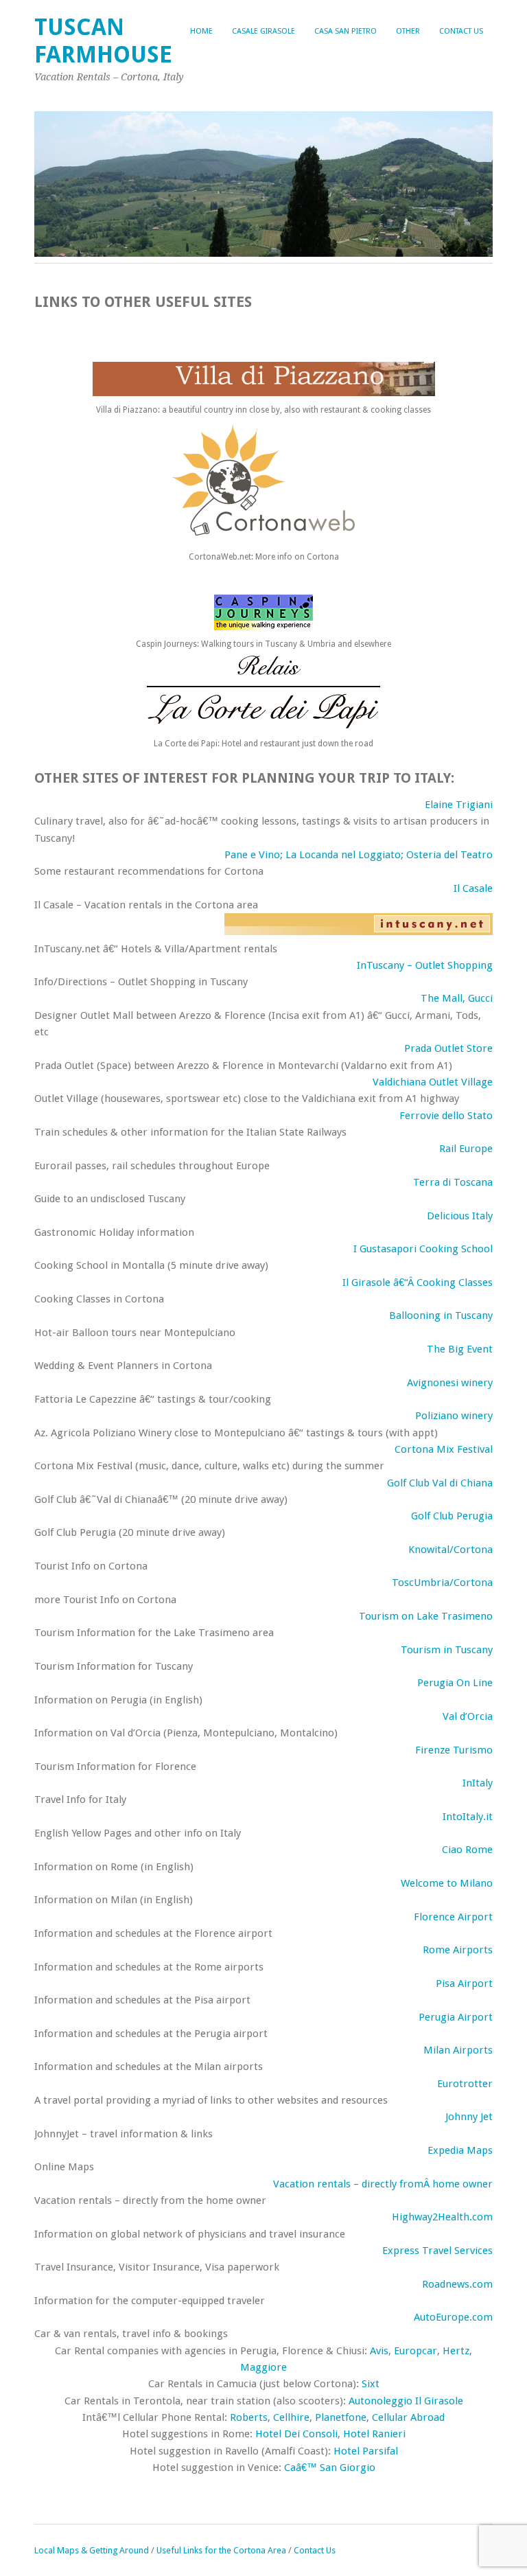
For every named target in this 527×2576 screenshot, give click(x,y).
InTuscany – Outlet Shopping (425, 965)
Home (201, 31)
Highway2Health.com (442, 2217)
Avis (379, 2351)
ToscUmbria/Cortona (442, 1583)
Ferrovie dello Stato (446, 1116)
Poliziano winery (454, 1416)
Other (408, 31)
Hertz (456, 2351)
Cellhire (291, 2417)
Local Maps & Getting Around (93, 2550)
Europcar (415, 2351)
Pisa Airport (464, 1983)
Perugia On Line (455, 1683)
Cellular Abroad (408, 2417)
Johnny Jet (469, 2117)
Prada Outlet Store (448, 1048)
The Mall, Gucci (457, 998)
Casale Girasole (263, 31)
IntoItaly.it (468, 1817)
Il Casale (473, 888)
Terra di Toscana (453, 1182)
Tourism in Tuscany (447, 1650)
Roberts (249, 2417)
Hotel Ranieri (374, 2434)
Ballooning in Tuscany (441, 1315)
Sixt (371, 2384)
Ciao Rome (467, 1850)
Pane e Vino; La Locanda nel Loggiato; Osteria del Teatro (359, 855)
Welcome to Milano (447, 1883)
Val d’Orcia (468, 1716)
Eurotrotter (465, 2084)
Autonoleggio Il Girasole (406, 2401)
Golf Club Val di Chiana (440, 1483)
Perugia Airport (456, 2017)
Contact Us (461, 31)
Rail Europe (466, 1149)
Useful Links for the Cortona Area (221, 2550)
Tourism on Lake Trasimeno (426, 1616)
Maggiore (263, 2367)
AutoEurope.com (453, 2317)
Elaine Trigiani (459, 805)
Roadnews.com (457, 2284)
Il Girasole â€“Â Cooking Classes (418, 1283)
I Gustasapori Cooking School (423, 1249)
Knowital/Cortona (450, 1550)
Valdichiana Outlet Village (433, 1082)
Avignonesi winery (450, 1383)
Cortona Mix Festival (444, 1449)
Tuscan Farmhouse (103, 41)
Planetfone (341, 2417)
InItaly (478, 1783)
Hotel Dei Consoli (296, 2434)
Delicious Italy (460, 1216)
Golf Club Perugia (452, 1516)
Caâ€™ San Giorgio (330, 2468)
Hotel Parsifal (366, 2451)
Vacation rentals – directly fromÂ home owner (383, 2184)
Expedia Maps (460, 2150)
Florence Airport (453, 1917)
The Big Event (460, 1349)
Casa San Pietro (346, 31)
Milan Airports (458, 2050)
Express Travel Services (437, 2251)
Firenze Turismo (454, 1750)
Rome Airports (458, 1950)
